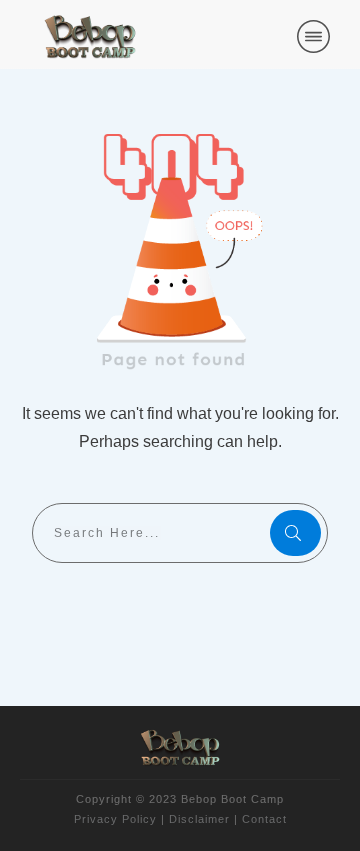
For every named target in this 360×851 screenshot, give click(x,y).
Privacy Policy (115, 819)
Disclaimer (199, 819)
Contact (264, 819)
